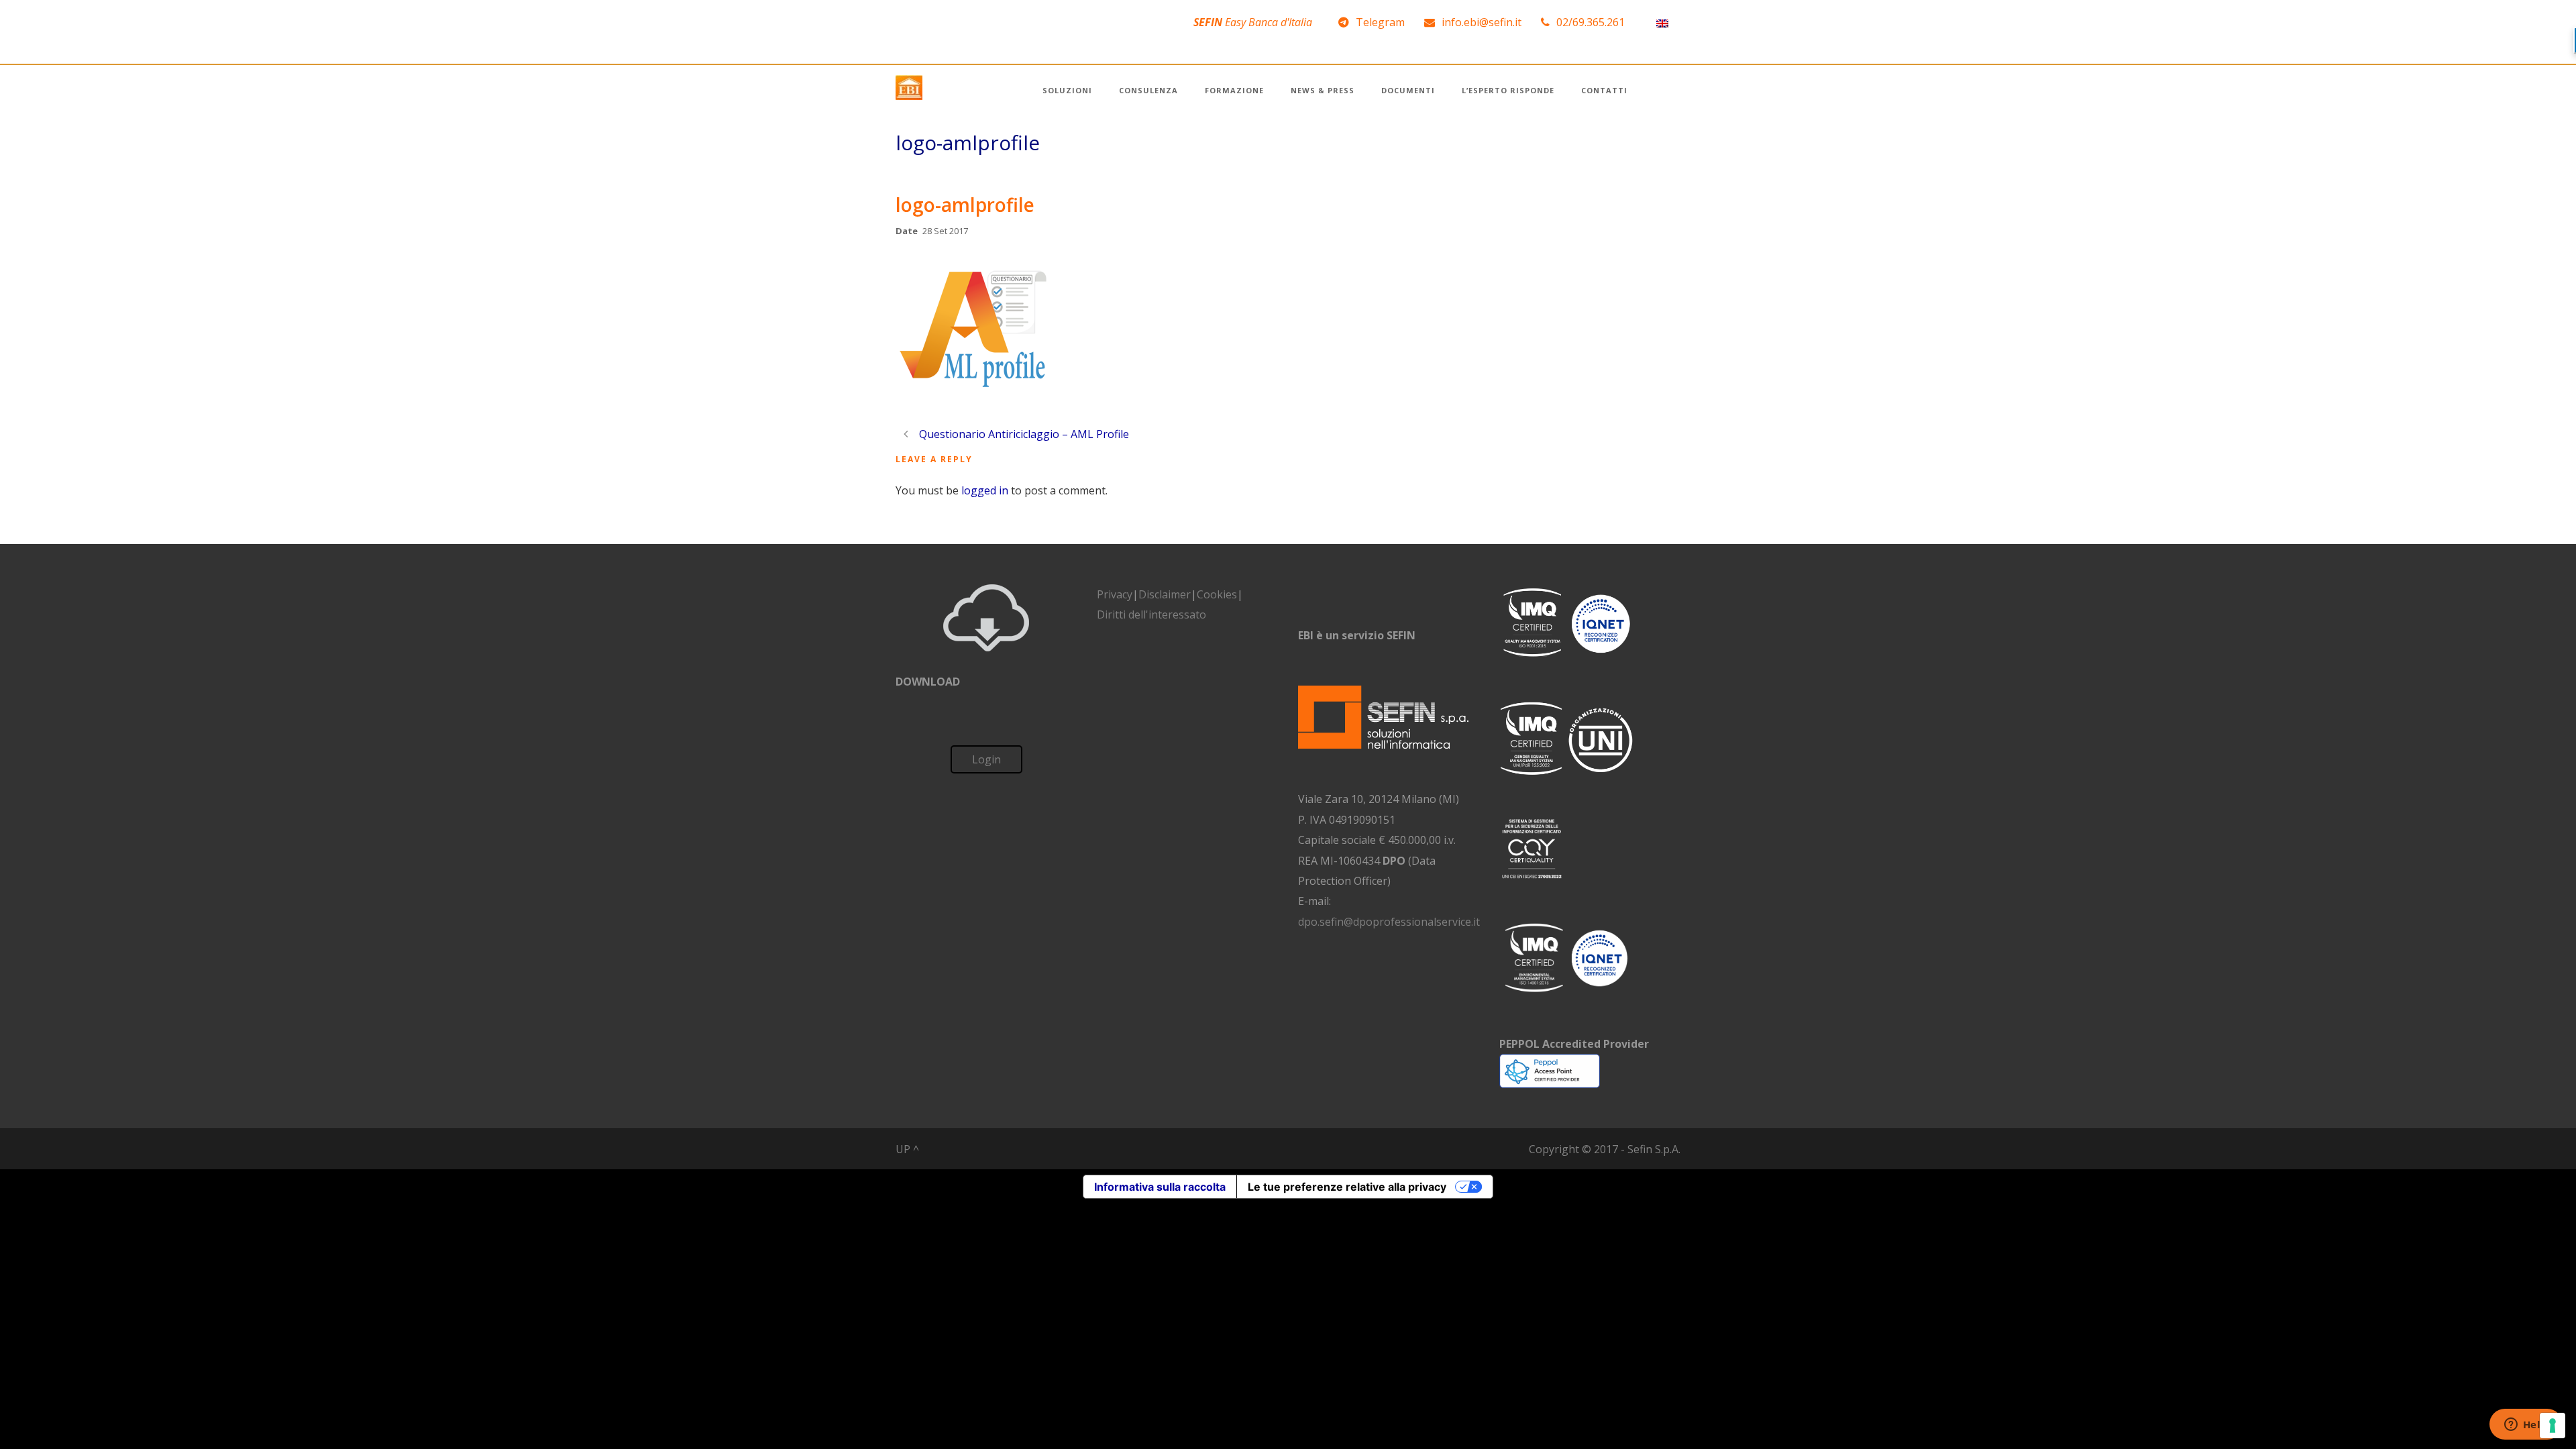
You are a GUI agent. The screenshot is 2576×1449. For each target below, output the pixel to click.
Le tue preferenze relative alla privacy (1347, 1187)
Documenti (1408, 90)
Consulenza (1148, 90)
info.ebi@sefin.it (1482, 22)
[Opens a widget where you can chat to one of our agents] (2526, 1426)
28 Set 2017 (945, 231)
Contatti (1604, 90)
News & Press (1323, 90)
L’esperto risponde (1508, 90)
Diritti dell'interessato (1151, 614)
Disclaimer (1165, 594)
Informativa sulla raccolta (1160, 1187)
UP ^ (907, 1149)
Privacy (1115, 594)
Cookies (1217, 594)
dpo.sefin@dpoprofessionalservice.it (1389, 922)
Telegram (1380, 22)
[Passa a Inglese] (1662, 22)
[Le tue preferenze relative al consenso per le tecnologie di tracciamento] (2553, 1426)
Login (986, 759)
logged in (985, 490)
